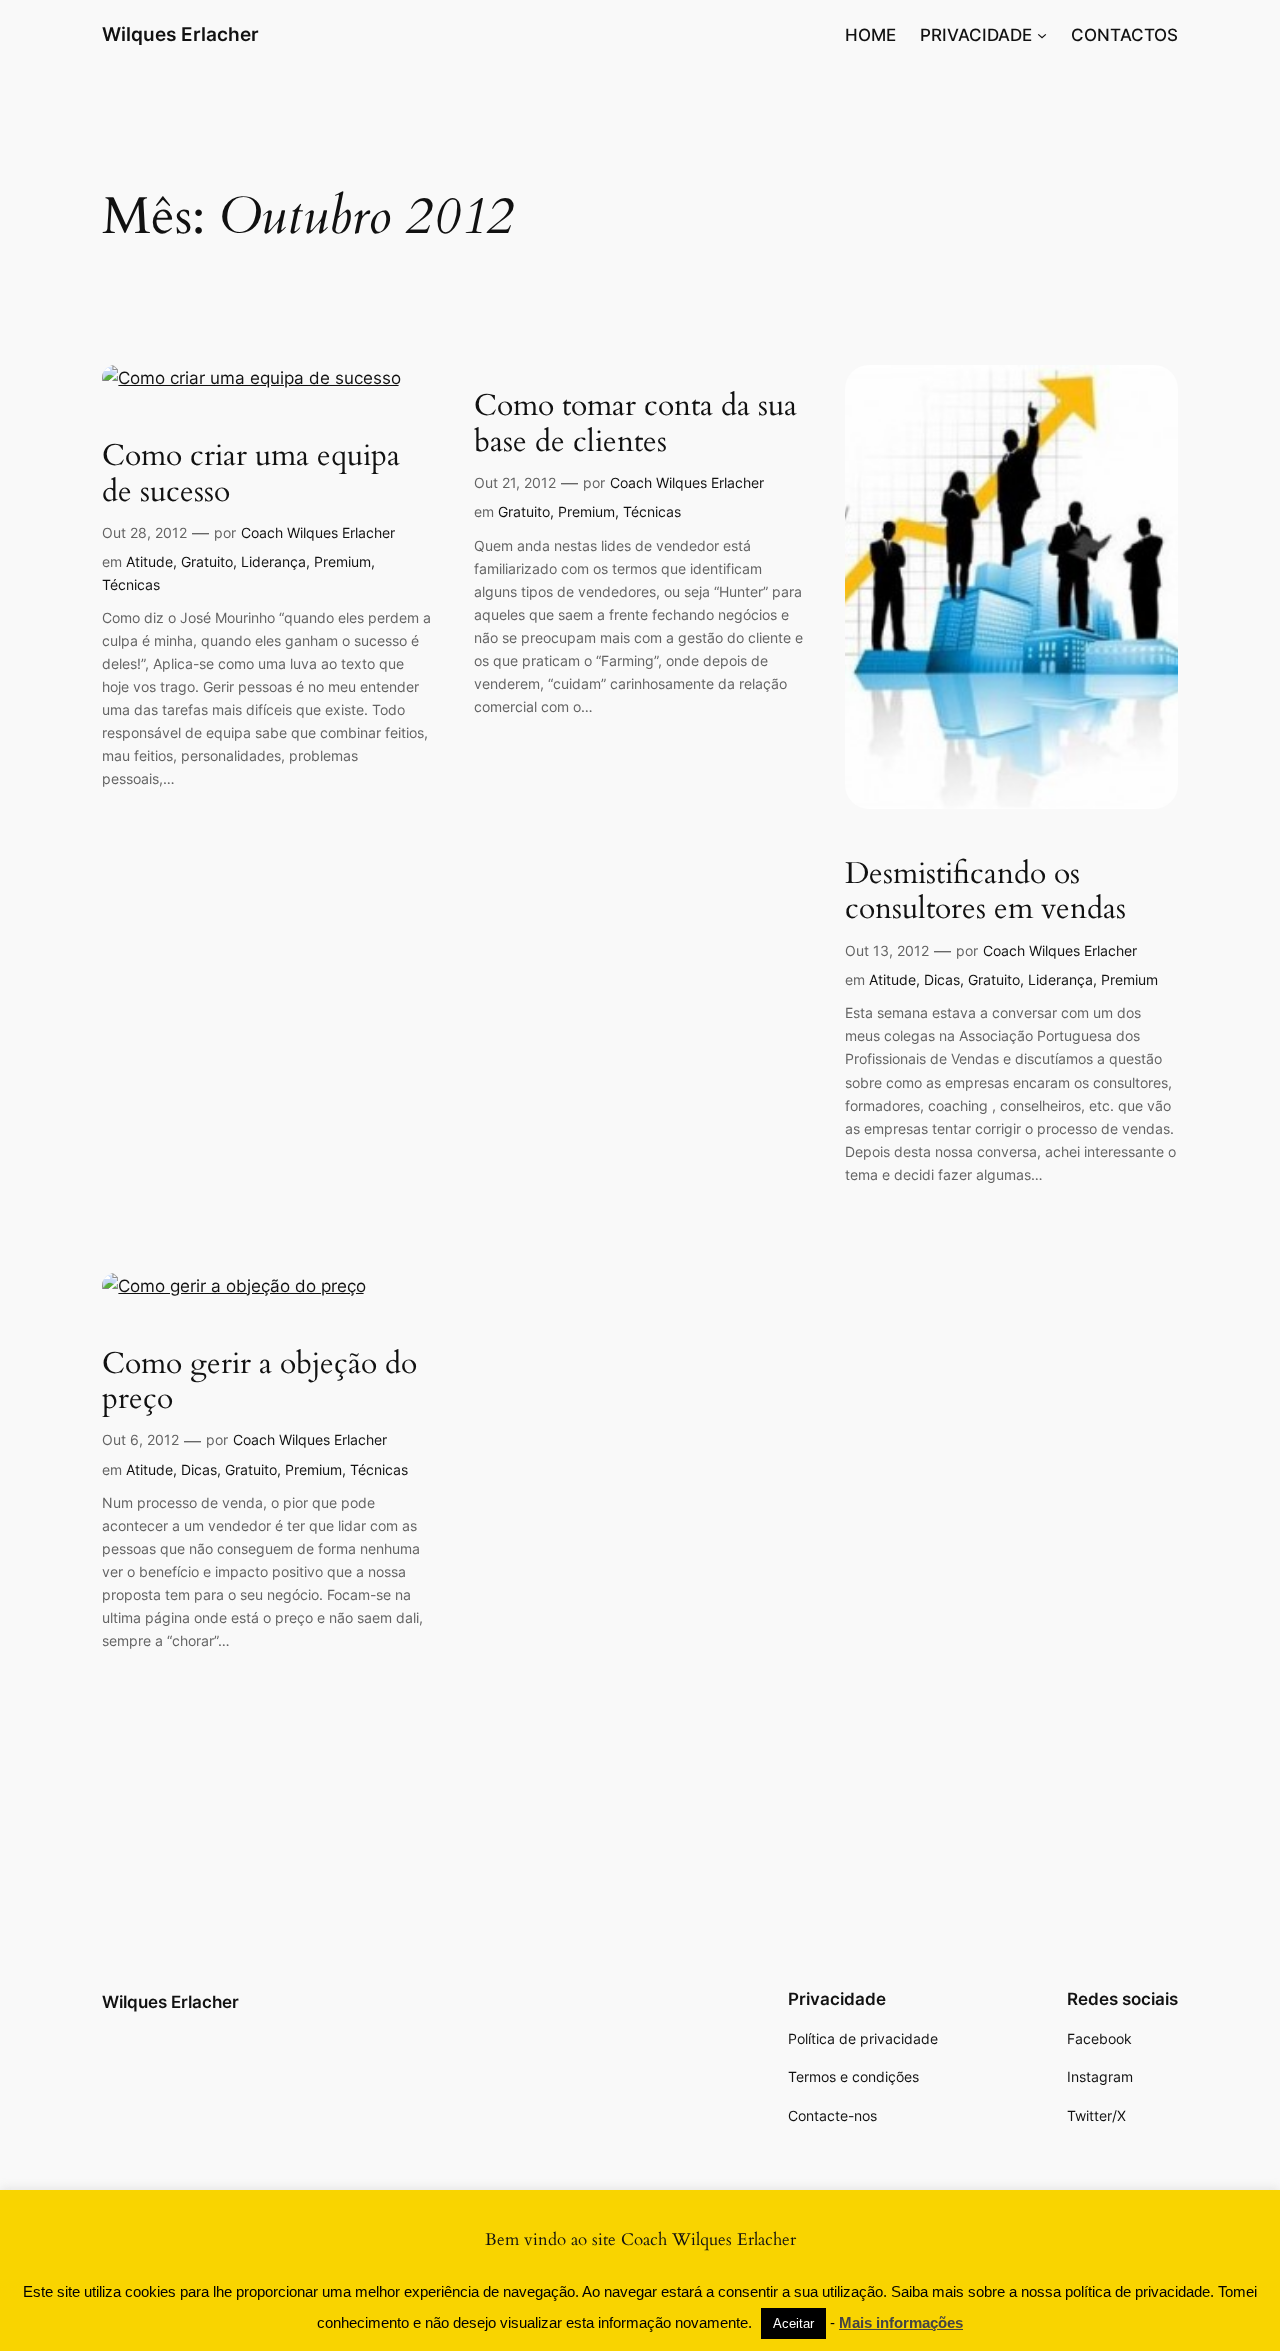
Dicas (942, 979)
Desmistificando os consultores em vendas (985, 892)
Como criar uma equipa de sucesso (251, 474)
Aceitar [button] (793, 2323)
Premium (342, 561)
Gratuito (207, 561)
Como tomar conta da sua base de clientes (635, 424)
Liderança (273, 561)
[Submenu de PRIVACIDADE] (1042, 35)
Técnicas (131, 584)
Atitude (149, 561)
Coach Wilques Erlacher (318, 532)
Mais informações (901, 2322)
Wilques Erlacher (180, 34)
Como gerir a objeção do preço (259, 1382)
